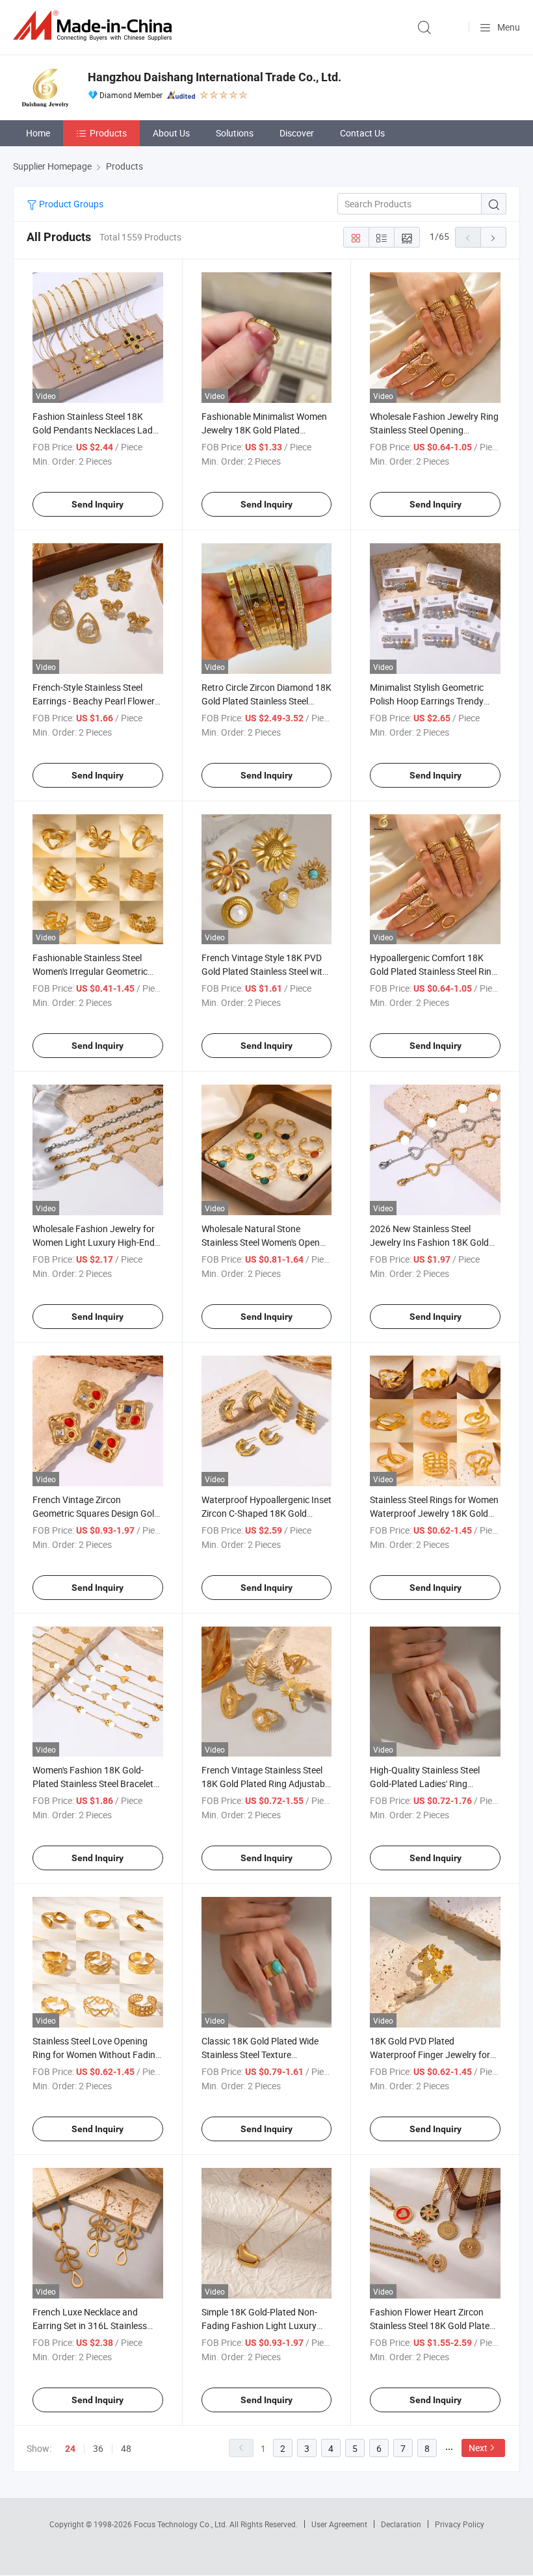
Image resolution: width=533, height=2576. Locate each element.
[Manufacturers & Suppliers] (95, 26)
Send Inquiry (97, 504)
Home (38, 133)
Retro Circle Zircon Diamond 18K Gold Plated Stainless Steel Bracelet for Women (266, 701)
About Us (171, 133)
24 (70, 2449)
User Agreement (339, 2524)
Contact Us (362, 133)
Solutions (235, 133)
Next (478, 2448)
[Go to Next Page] (493, 237)
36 (98, 2448)
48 (126, 2448)
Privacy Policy (460, 2524)
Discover (297, 133)
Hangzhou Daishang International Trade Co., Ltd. (214, 77)
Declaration (401, 2524)
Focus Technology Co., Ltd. (182, 2524)
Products (108, 133)
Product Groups (70, 204)
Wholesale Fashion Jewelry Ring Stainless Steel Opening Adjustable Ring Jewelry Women (434, 430)
